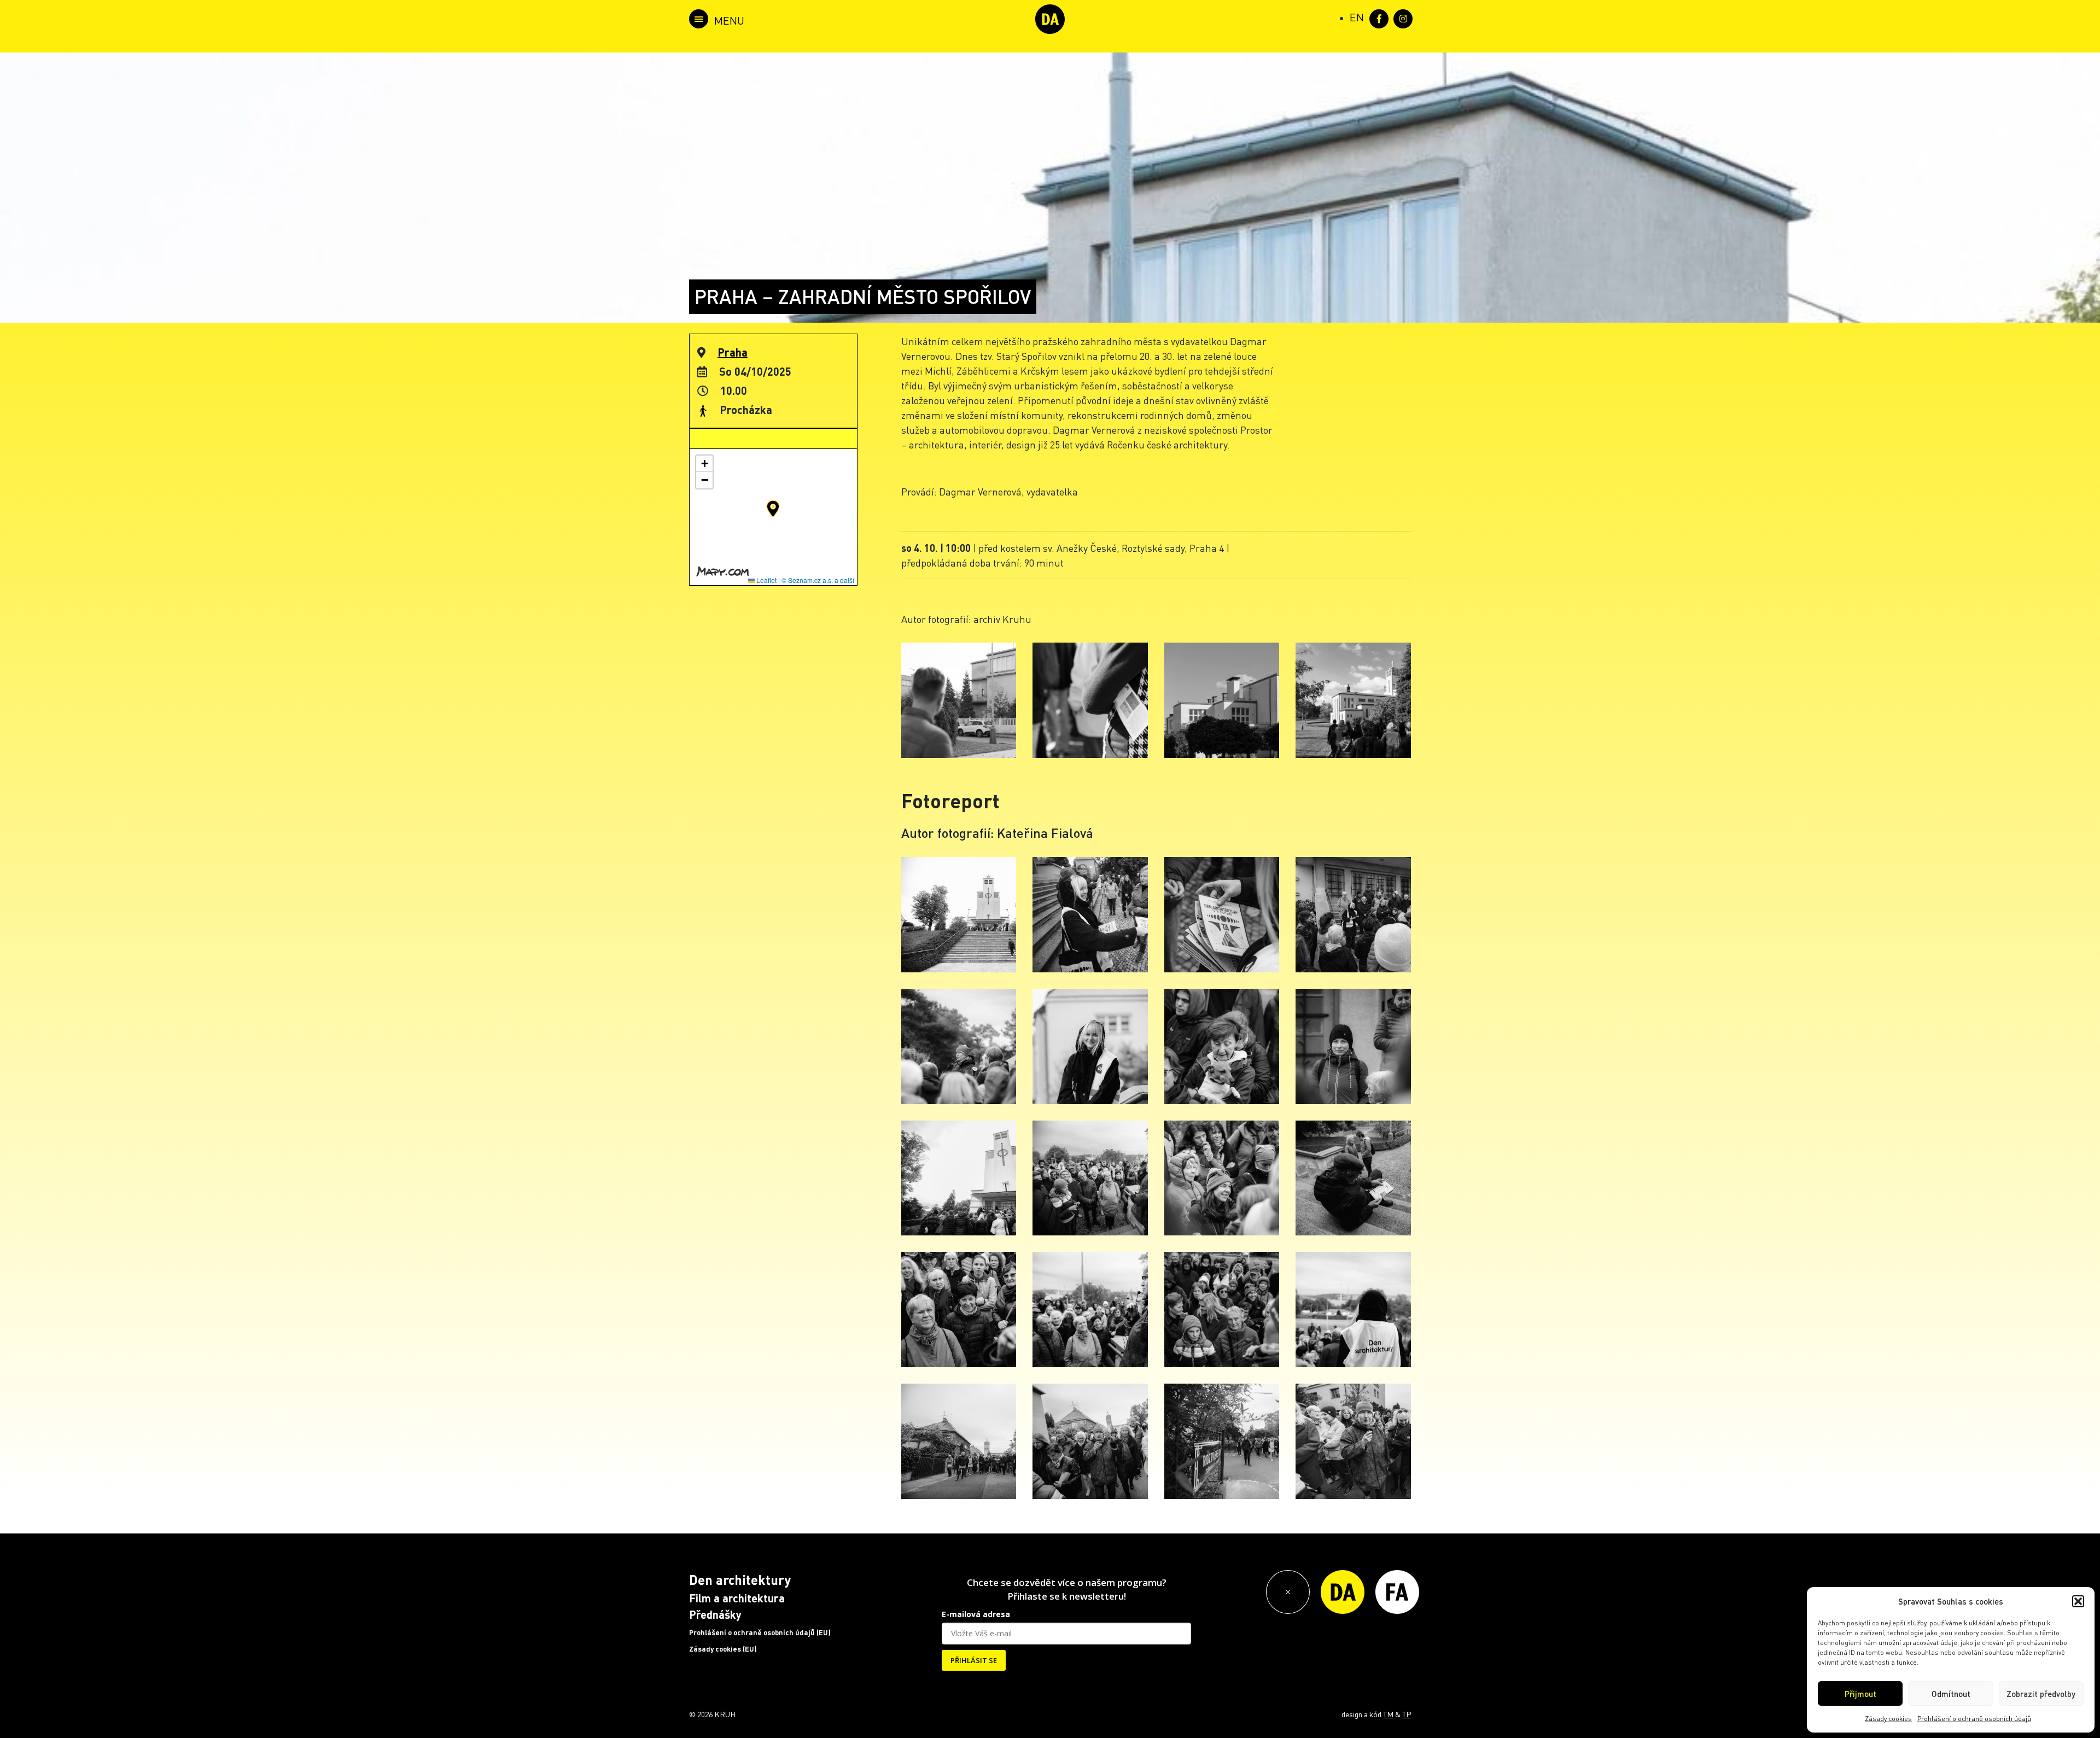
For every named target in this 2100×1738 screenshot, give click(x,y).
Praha (733, 352)
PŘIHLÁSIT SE (974, 1660)
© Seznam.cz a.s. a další (818, 580)
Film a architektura (737, 1598)
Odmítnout (1951, 1694)
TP (1407, 1714)
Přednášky (715, 1614)
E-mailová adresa (976, 1614)
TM (1388, 1714)
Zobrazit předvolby (2041, 1694)
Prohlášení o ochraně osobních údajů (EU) (760, 1632)
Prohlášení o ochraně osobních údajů (1974, 1719)
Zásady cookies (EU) (723, 1649)
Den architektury (740, 1580)
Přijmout (1860, 1694)
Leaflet (766, 580)
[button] (2078, 1601)
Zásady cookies (1888, 1719)
